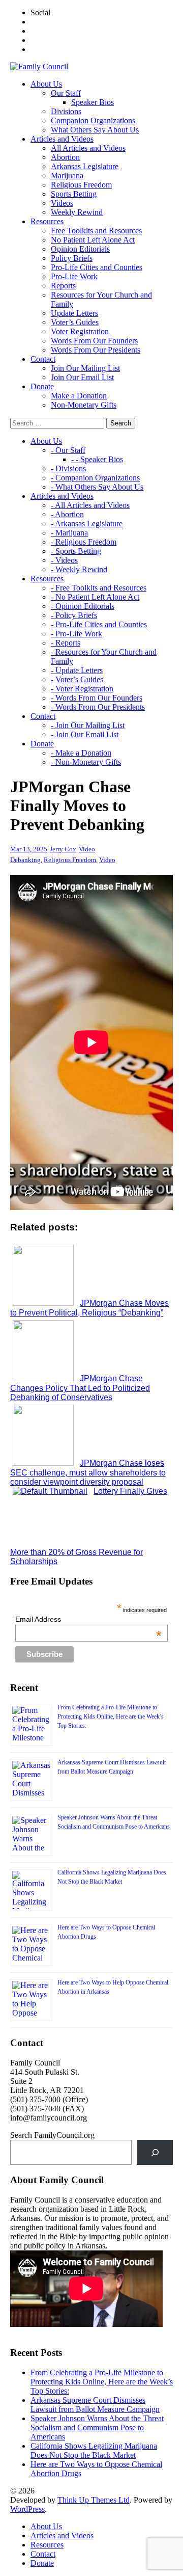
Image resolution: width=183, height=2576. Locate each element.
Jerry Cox (63, 849)
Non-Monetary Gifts (84, 405)
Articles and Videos (62, 2535)
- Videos (64, 560)
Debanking (25, 860)
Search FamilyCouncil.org (52, 2135)
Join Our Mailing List (85, 368)
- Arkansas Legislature (87, 524)
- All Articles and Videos (90, 505)
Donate (42, 2563)
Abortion (65, 157)
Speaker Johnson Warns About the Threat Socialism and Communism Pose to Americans (97, 2427)
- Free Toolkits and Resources (99, 588)
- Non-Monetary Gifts (86, 762)
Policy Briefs (72, 258)
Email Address (88, 1619)
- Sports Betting (76, 551)
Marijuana (67, 176)
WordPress (27, 2509)
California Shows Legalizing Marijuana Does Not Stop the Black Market (94, 2450)
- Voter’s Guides (77, 679)
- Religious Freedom (84, 542)
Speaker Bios (93, 102)
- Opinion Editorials (83, 606)
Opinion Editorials (80, 249)
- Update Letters (77, 670)
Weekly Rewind (77, 212)
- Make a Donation (81, 753)
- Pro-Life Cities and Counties (99, 624)
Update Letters (74, 313)
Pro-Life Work (74, 276)
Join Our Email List (82, 377)
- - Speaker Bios (97, 459)
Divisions (66, 111)
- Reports (66, 643)
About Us (46, 2526)
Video (87, 849)
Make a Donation (79, 396)
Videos (62, 203)
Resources (47, 2545)
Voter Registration (80, 331)
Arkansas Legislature (85, 166)
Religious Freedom (81, 185)
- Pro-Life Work (77, 634)
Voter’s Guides (75, 322)
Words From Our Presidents (96, 350)
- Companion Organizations (95, 478)
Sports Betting (74, 194)
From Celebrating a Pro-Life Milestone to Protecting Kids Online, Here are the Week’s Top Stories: (111, 1716)
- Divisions (68, 468)
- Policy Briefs (74, 615)
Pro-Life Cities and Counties (97, 267)
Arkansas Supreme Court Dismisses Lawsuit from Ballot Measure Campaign (95, 2405)
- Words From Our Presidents (98, 707)
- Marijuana (69, 533)
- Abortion (67, 514)
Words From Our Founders (94, 341)
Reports (63, 286)
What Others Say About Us (95, 130)
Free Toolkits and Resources (96, 231)
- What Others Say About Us (97, 487)
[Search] (155, 2152)
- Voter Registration (82, 689)
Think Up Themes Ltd (94, 2500)
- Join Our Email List (85, 734)
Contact (43, 2554)
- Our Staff (68, 450)
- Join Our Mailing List (88, 725)
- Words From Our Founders (97, 698)
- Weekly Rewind (79, 569)
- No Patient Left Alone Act (95, 597)
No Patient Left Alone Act (93, 240)
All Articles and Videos (88, 148)
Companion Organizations (93, 120)
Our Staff (66, 93)
